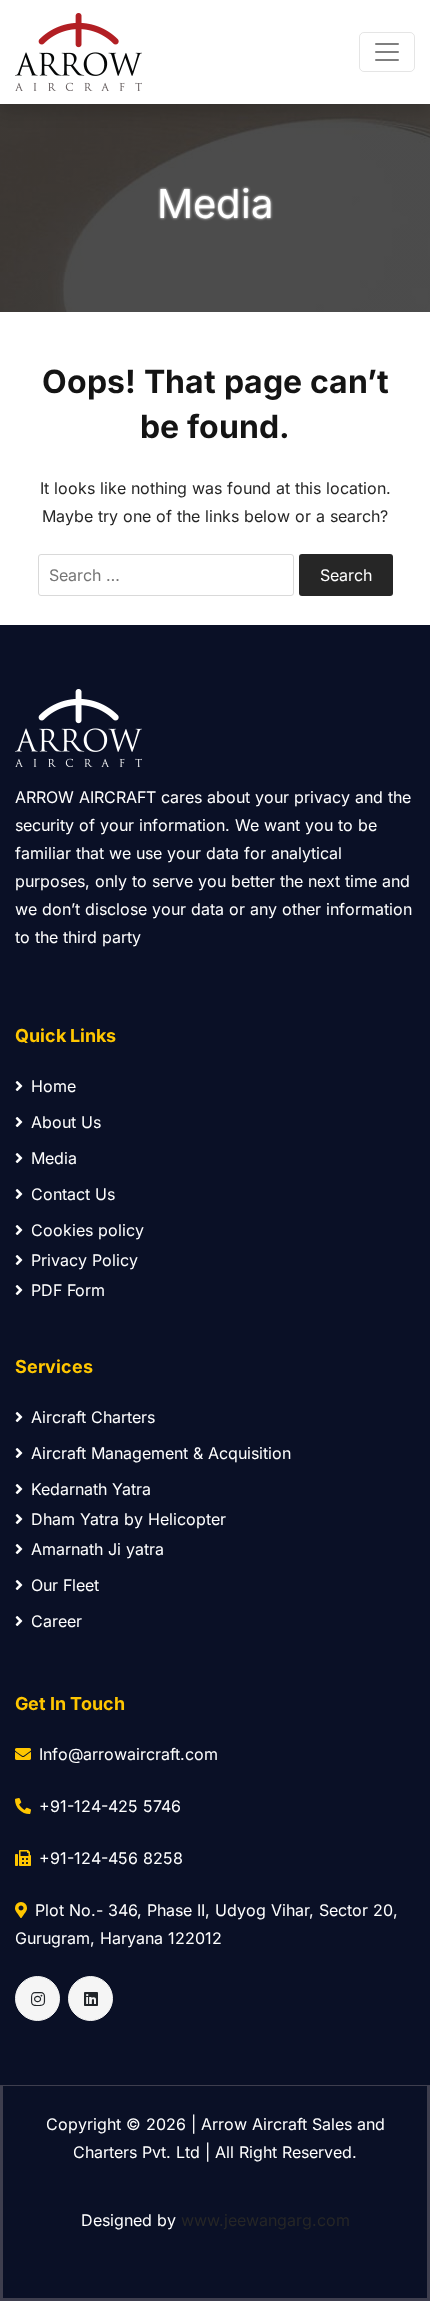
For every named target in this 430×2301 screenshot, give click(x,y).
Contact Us (73, 1194)
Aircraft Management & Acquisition (161, 1453)
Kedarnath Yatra (91, 1489)
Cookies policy (87, 1230)
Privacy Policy (84, 1260)
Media (54, 1158)
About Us (66, 1122)
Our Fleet (65, 1585)
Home (53, 1086)
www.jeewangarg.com (265, 2220)
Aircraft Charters (93, 1417)
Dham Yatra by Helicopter (128, 1519)
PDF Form (68, 1290)
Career (56, 1621)
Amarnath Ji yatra (97, 1549)
